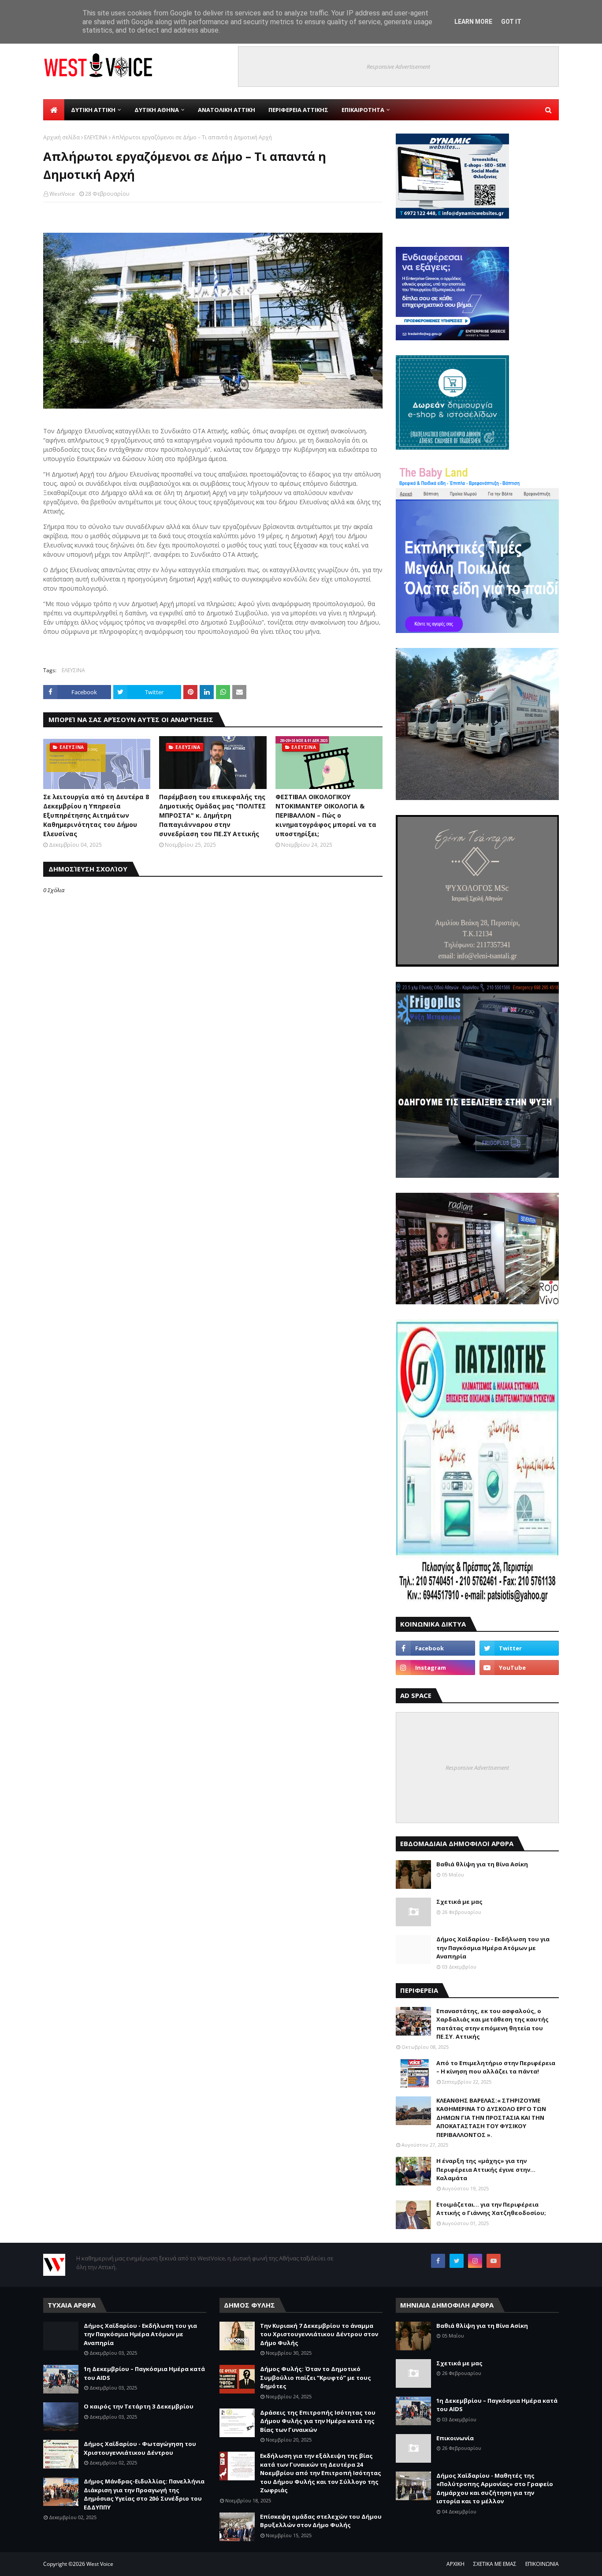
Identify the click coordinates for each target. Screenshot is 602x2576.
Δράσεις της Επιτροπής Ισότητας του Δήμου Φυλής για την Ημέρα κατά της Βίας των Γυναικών (318, 2421)
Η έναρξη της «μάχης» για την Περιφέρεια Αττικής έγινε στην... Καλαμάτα (486, 2169)
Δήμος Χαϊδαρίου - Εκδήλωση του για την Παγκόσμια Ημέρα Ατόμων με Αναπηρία (493, 1948)
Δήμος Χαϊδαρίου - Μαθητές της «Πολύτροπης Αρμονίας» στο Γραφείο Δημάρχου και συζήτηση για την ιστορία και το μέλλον (495, 2489)
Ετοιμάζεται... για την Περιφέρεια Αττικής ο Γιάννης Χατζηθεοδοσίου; (491, 2209)
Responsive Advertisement (398, 67)
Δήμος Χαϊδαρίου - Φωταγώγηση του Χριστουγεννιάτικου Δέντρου (140, 2448)
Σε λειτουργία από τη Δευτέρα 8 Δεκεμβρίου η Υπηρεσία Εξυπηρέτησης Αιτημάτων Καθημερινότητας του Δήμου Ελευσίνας (96, 815)
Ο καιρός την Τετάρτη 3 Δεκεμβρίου (139, 2406)
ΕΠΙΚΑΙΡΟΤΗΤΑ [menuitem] (363, 110)
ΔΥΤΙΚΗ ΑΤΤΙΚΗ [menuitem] (93, 110)
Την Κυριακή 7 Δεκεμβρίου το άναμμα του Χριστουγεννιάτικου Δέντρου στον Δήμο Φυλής (319, 2334)
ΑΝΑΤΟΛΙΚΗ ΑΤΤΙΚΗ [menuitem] (227, 110)
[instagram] (435, 1668)
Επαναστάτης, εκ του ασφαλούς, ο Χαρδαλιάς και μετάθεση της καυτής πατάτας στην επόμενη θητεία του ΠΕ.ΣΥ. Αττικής (492, 2024)
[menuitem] (54, 110)
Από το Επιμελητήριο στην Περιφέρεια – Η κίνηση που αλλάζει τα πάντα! (496, 2067)
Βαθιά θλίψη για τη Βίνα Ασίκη (482, 1864)
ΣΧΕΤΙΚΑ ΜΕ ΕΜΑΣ (495, 2564)
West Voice (100, 2564)
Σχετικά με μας (459, 1902)
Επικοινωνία (455, 2438)
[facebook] (435, 1648)
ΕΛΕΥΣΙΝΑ (96, 137)
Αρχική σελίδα (61, 137)
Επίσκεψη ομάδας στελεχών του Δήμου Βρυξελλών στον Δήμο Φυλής (321, 2521)
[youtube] (519, 1668)
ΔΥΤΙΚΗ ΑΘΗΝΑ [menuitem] (157, 110)
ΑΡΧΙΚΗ (455, 2564)
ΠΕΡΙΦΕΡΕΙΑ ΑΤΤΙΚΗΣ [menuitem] (298, 110)
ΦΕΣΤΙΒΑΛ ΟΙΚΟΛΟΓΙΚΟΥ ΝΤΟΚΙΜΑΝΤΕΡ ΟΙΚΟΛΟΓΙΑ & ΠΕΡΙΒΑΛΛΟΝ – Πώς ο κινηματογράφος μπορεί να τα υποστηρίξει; (326, 815)
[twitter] (519, 1648)
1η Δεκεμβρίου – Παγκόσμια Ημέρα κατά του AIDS (144, 2373)
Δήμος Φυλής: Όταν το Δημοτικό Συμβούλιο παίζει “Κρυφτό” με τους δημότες (316, 2377)
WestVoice (62, 194)
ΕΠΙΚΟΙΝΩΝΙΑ (542, 2564)
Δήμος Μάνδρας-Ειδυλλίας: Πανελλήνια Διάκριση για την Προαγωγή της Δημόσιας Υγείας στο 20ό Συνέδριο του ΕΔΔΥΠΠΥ (144, 2494)
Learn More (473, 22)
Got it (511, 22)
